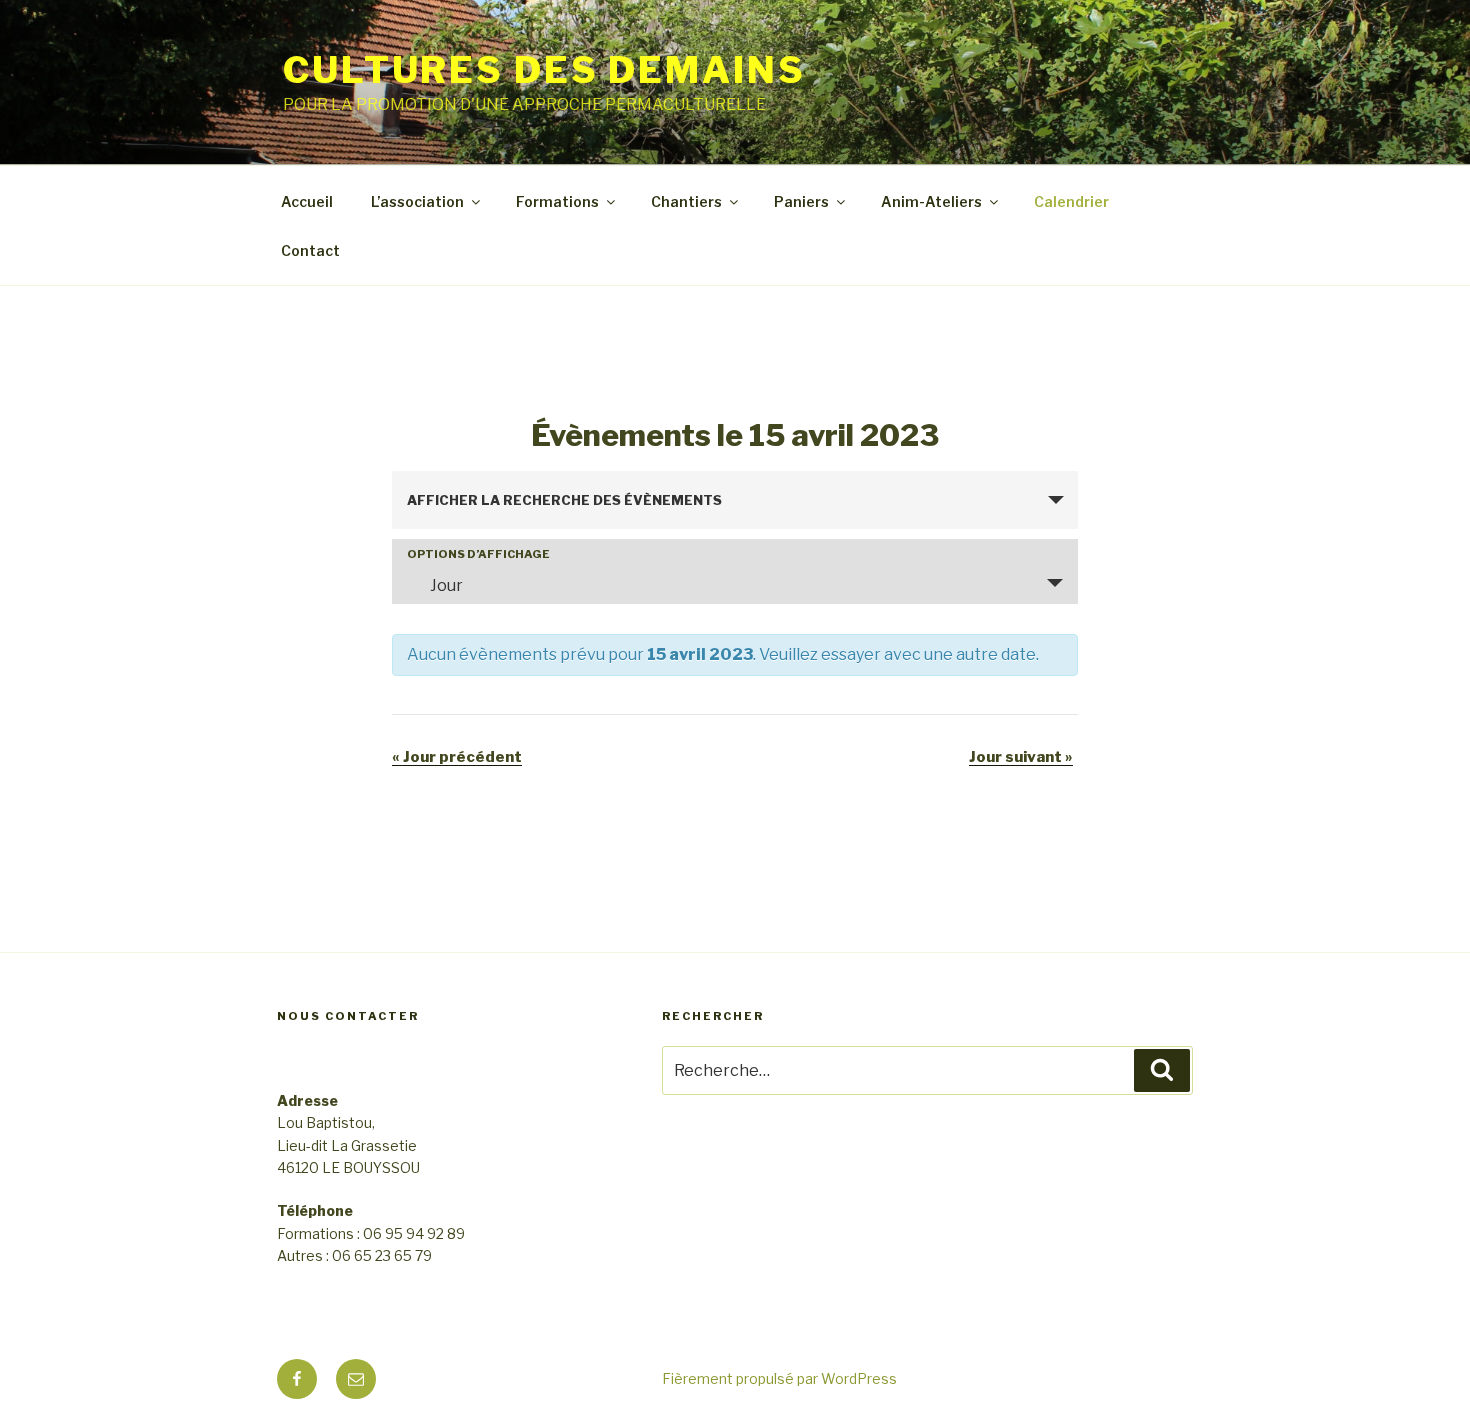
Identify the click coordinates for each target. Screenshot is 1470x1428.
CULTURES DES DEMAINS (544, 70)
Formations (557, 201)
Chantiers (686, 201)
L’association (417, 201)
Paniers (801, 201)
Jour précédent (457, 757)
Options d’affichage (478, 554)
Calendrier (1071, 201)
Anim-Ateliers (931, 201)
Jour (446, 585)
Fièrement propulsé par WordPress (779, 1378)
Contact (310, 250)
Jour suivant (1021, 757)
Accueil (307, 201)
